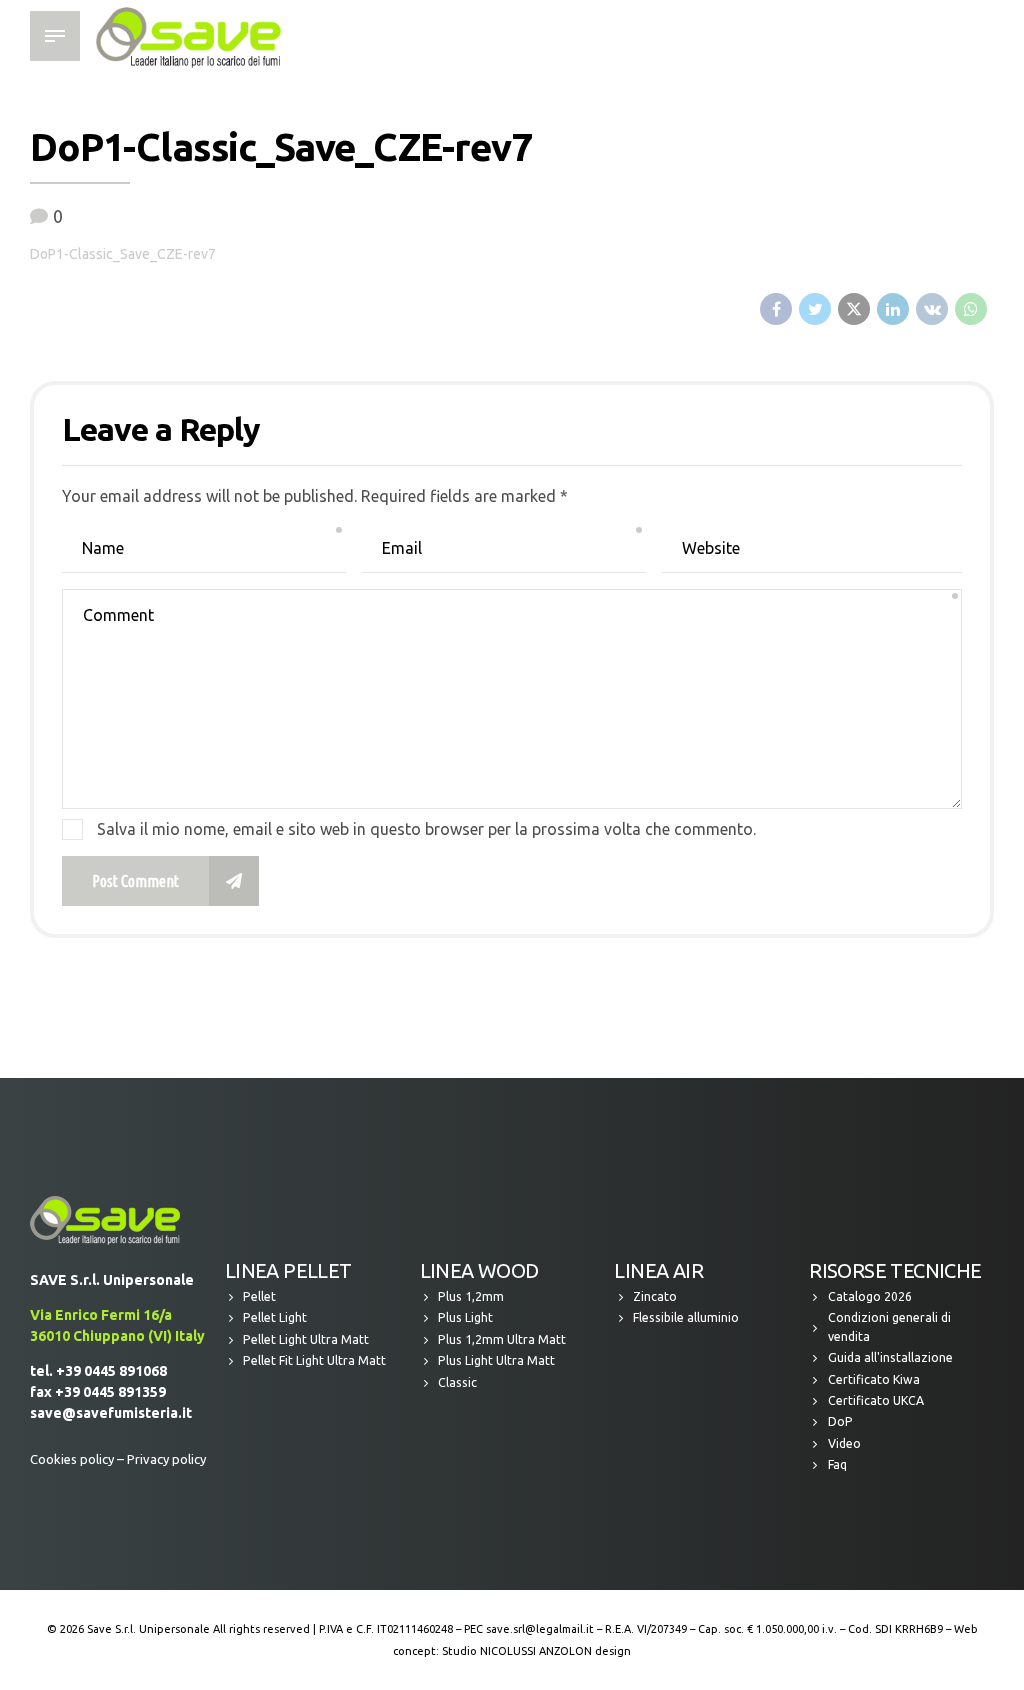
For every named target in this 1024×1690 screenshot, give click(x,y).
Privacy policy (166, 1459)
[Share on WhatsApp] (971, 309)
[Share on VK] (932, 309)
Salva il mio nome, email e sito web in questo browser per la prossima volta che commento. (426, 829)
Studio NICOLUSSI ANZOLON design (536, 1651)
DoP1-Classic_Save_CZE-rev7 (123, 254)
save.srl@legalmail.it (540, 1629)
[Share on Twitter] (815, 309)
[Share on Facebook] (776, 309)
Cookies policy (72, 1459)
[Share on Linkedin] (893, 309)
